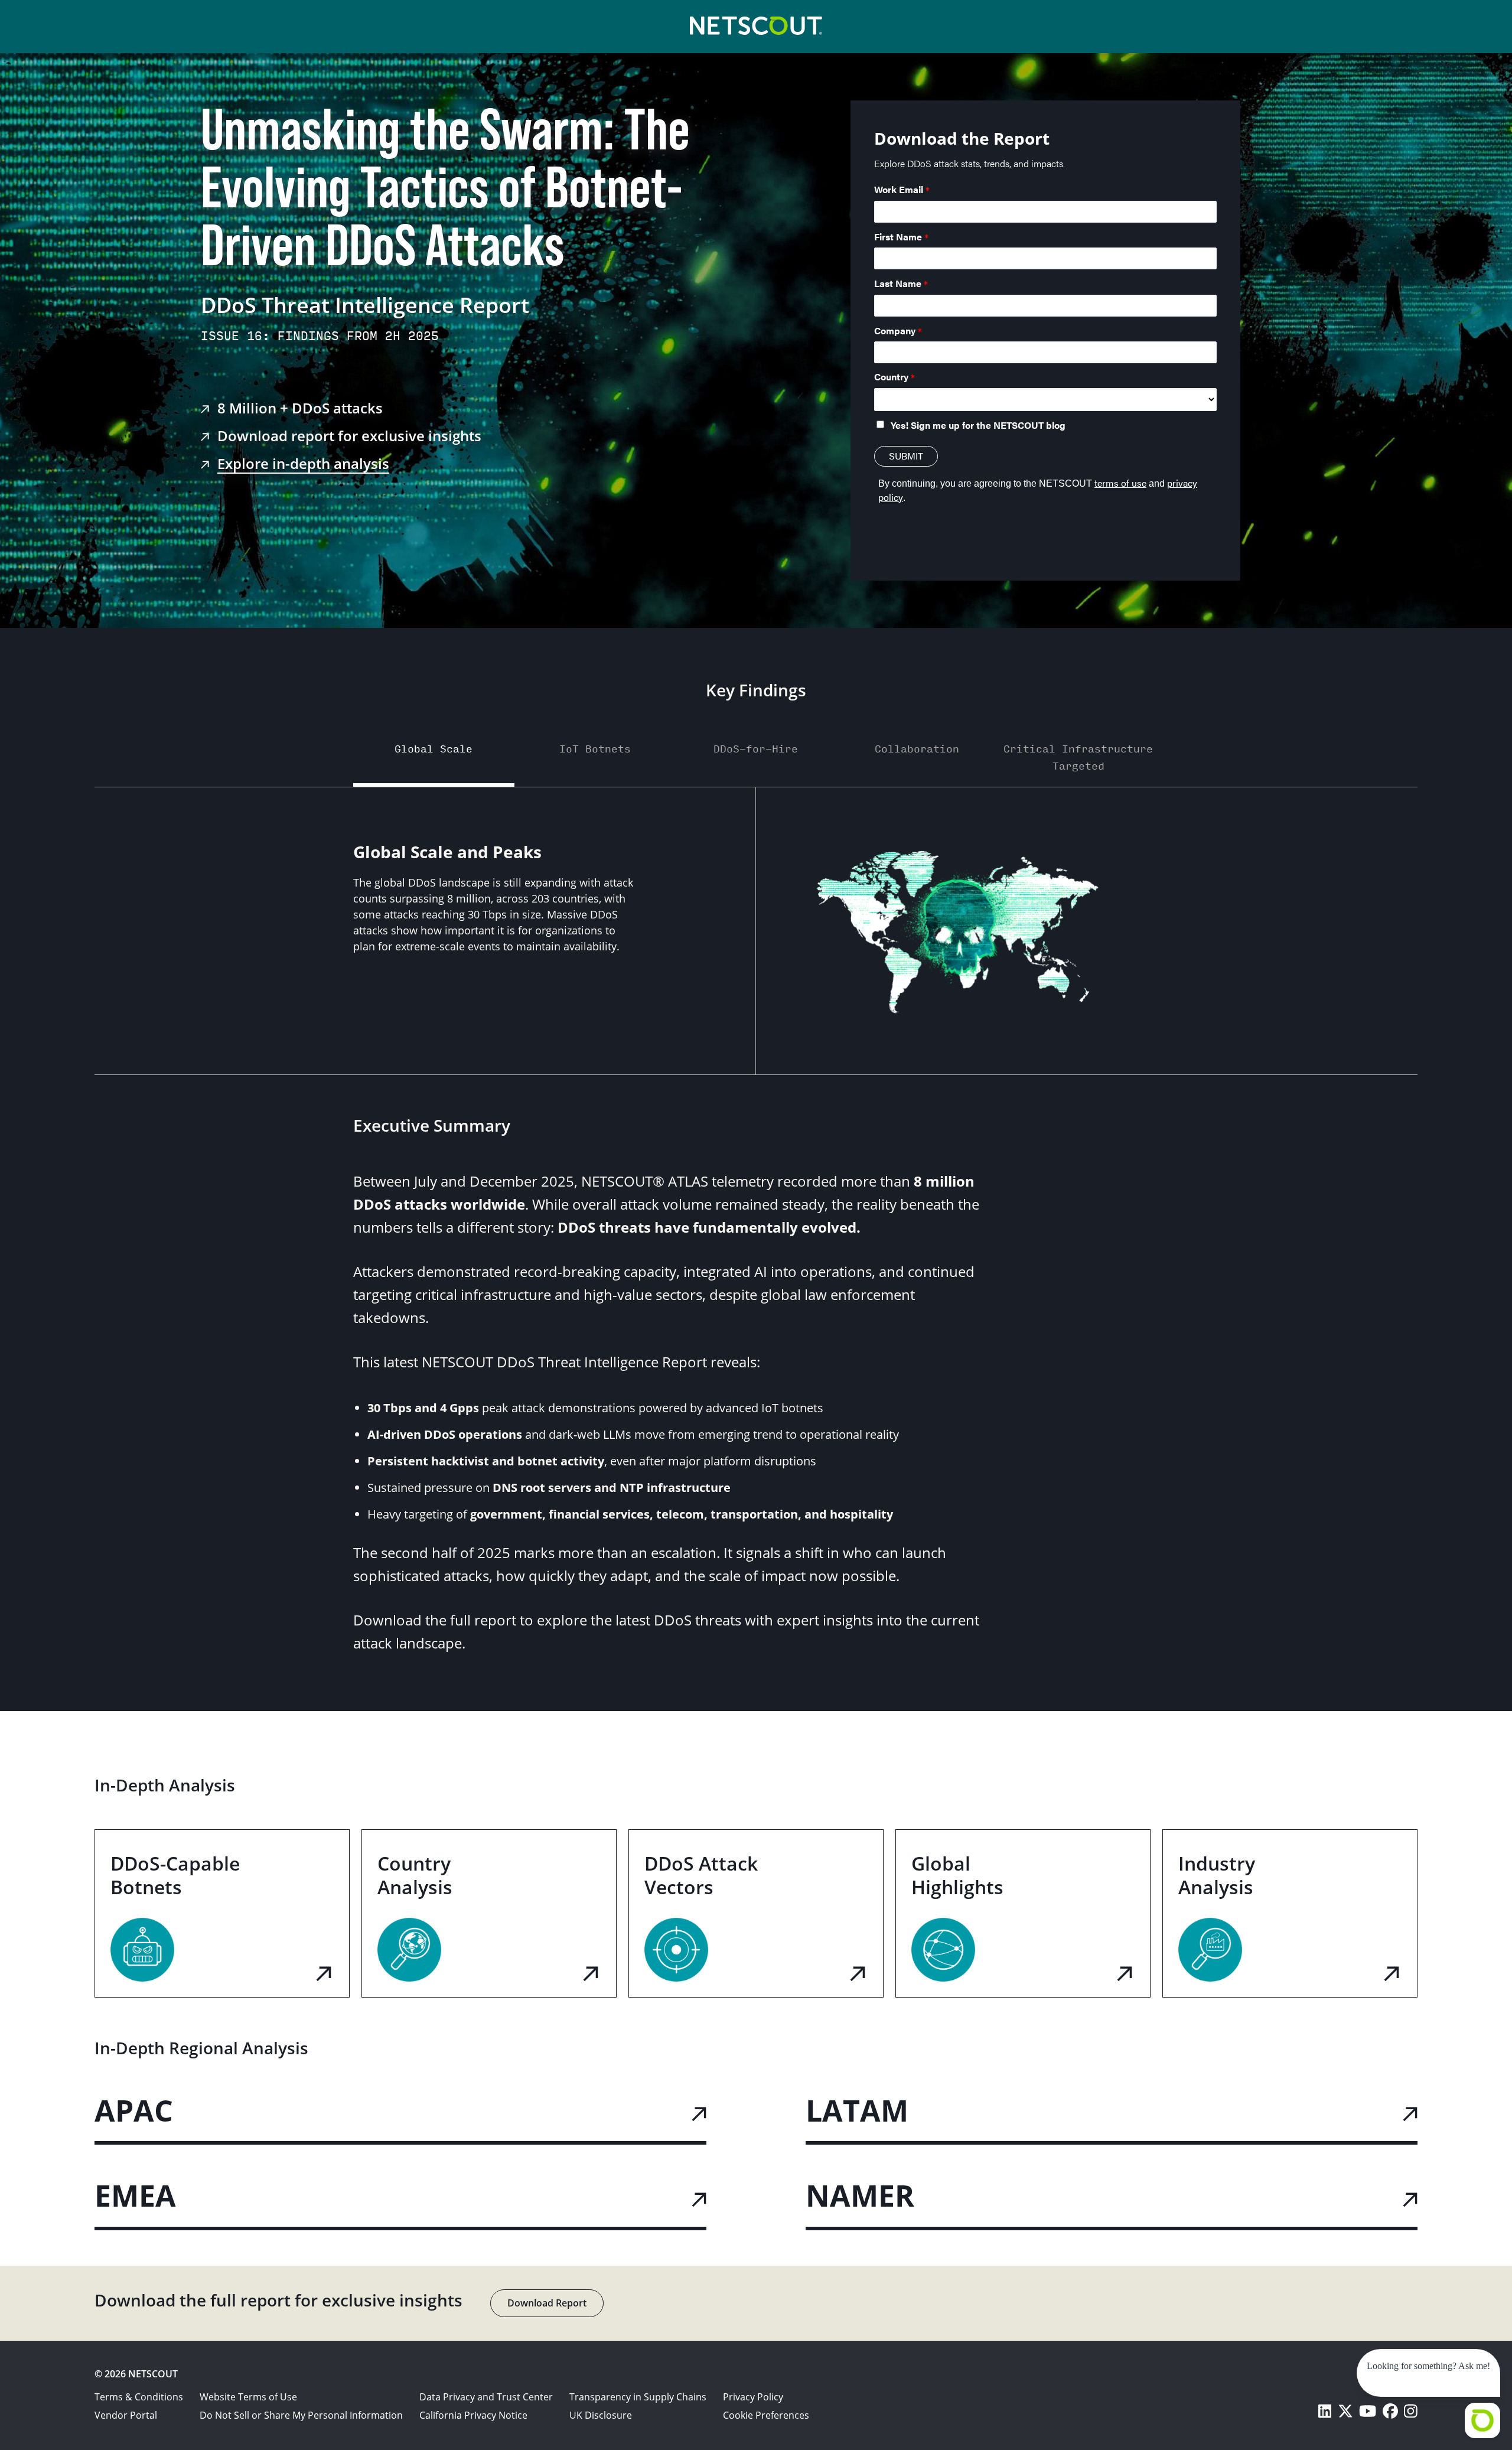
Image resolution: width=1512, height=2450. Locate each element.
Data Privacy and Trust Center (486, 2397)
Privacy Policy (753, 2397)
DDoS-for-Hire (756, 748)
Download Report (547, 2303)
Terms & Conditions (139, 2397)
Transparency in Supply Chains (638, 2397)
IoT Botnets (595, 748)
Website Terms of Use (248, 2397)
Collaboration (917, 748)
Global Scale (434, 748)
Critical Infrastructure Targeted (1078, 757)
